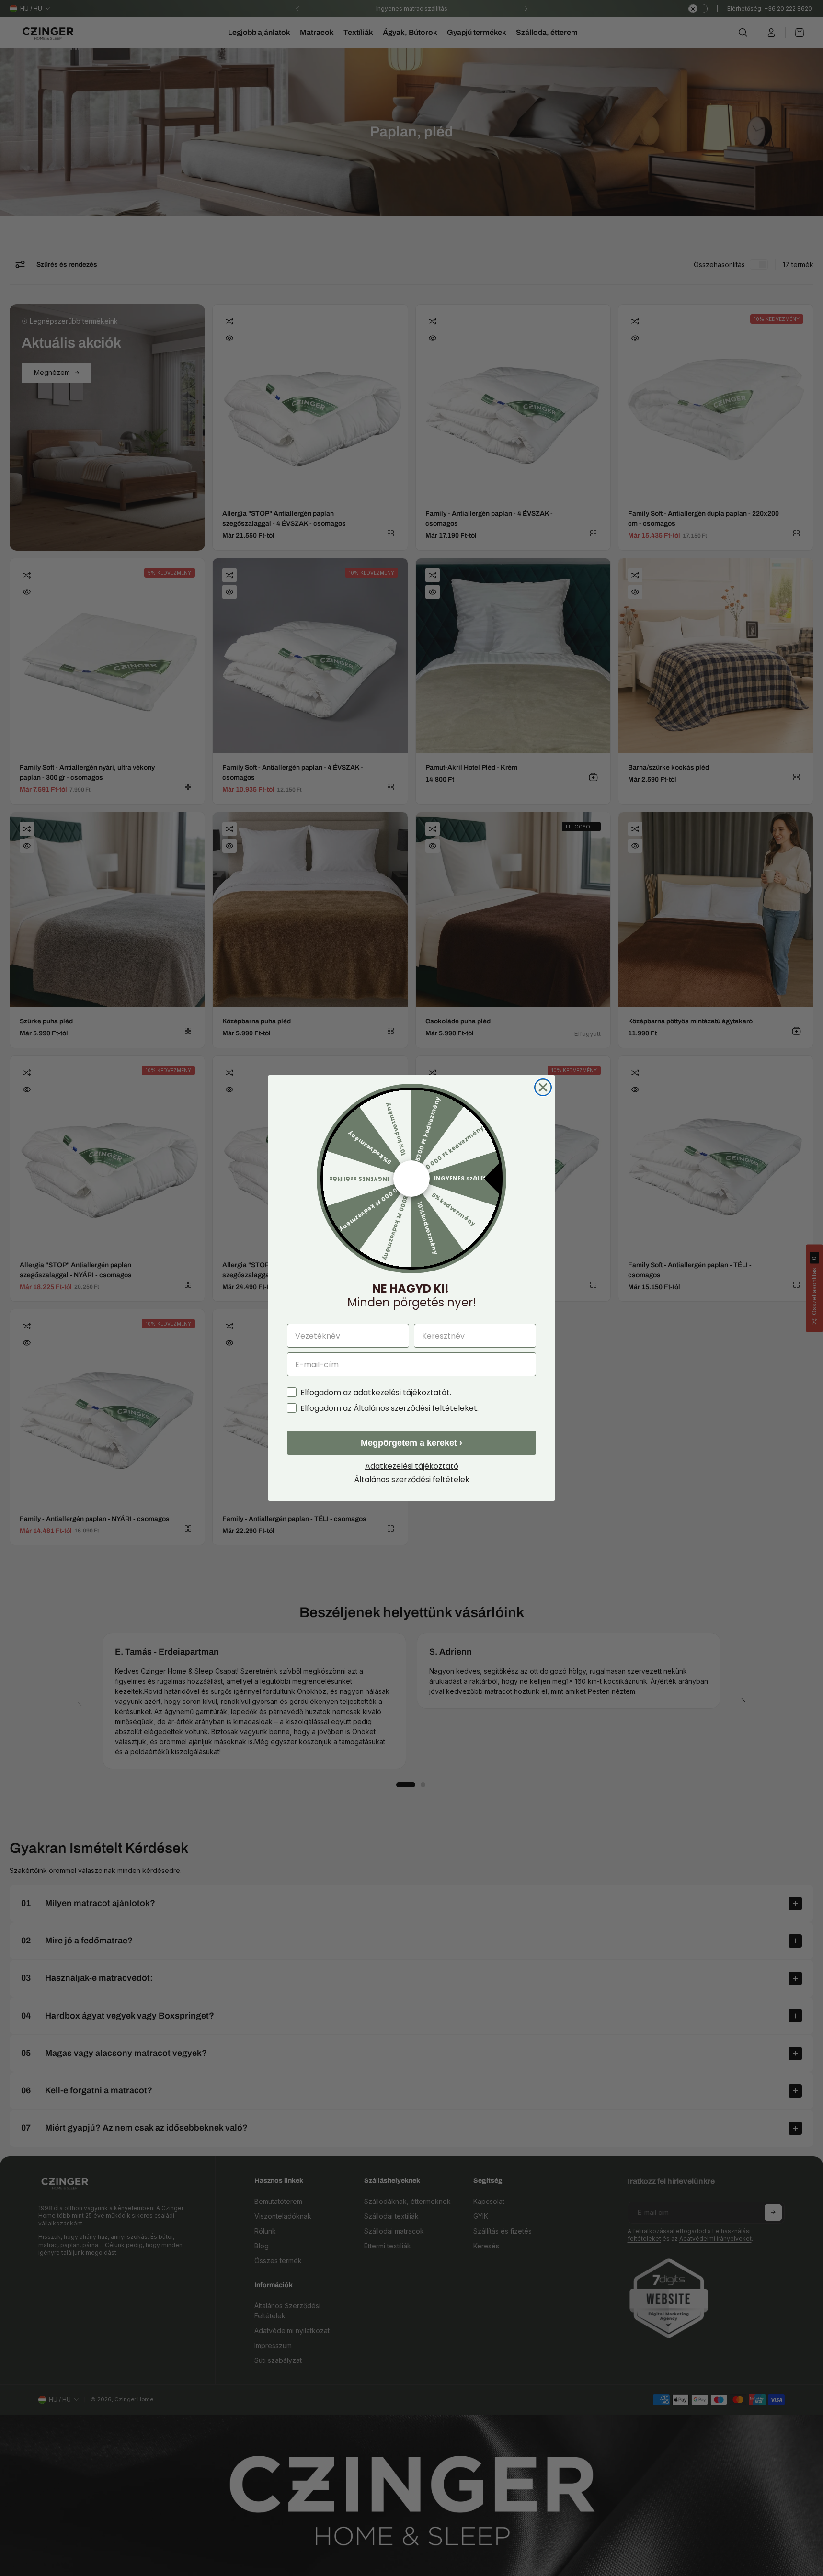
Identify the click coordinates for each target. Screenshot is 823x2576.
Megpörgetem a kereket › (411, 1443)
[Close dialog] (543, 1087)
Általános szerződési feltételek (412, 1480)
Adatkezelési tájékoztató (412, 1466)
